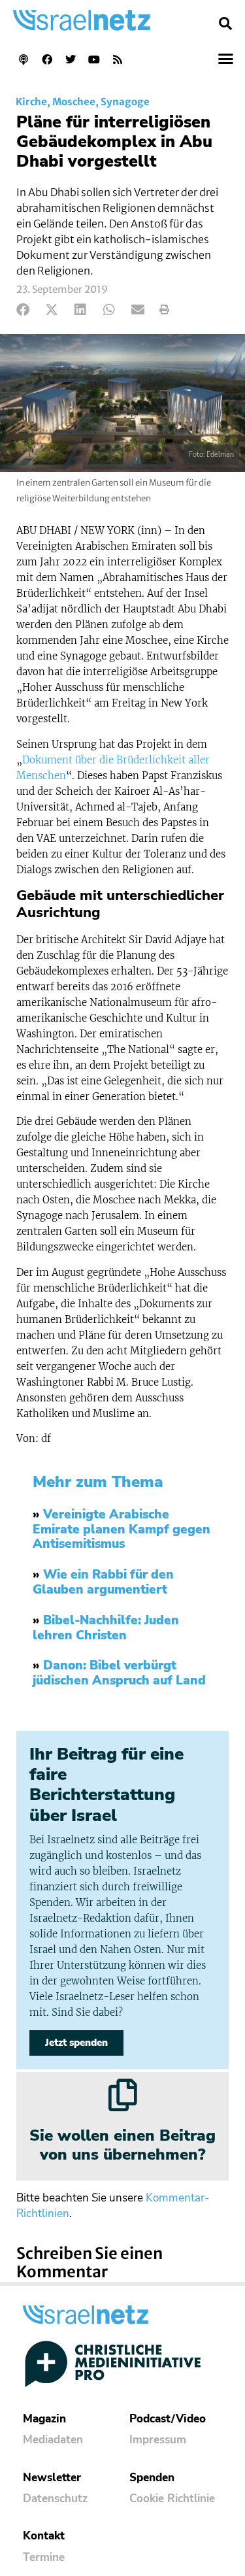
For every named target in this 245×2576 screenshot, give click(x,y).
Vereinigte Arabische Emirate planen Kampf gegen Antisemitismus (122, 1530)
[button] (225, 24)
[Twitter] (71, 59)
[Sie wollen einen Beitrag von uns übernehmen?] (123, 2095)
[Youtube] (94, 59)
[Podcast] (24, 59)
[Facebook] (47, 59)
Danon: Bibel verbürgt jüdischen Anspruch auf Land (119, 1673)
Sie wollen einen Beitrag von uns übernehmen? (122, 2145)
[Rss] (118, 59)
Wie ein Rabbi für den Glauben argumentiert (103, 1582)
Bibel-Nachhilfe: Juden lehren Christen (106, 1628)
